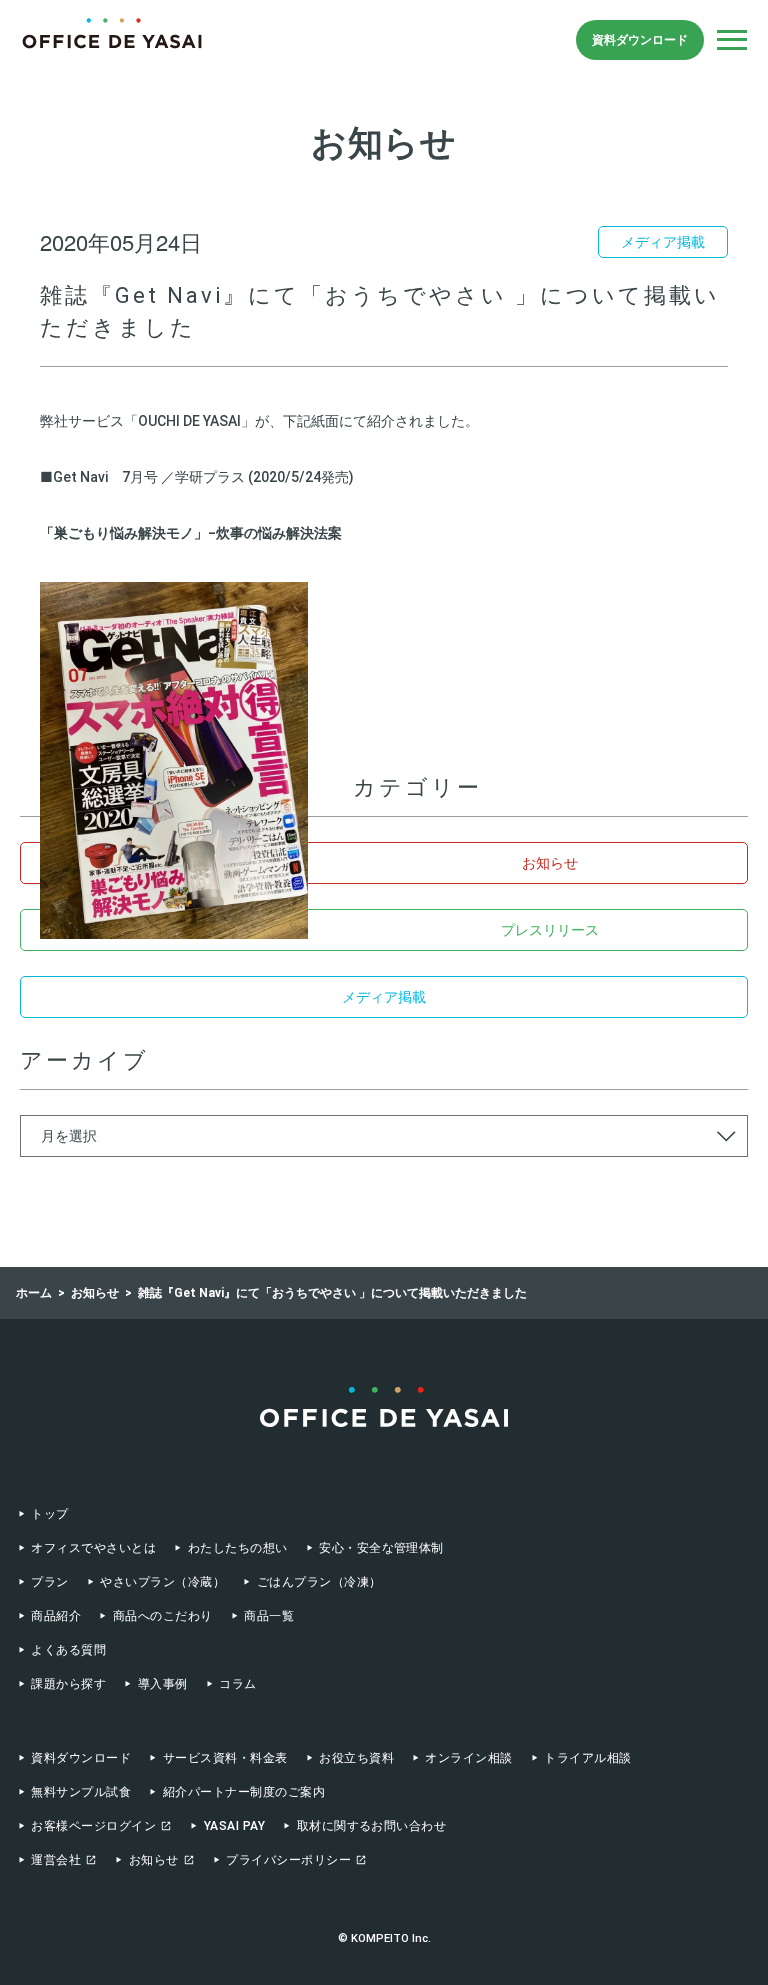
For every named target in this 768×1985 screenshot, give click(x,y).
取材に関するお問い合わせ (371, 1826)
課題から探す (68, 1684)
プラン (49, 1582)
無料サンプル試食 (81, 1792)
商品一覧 (269, 1616)
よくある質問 (68, 1650)
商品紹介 (56, 1616)
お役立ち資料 (356, 1758)
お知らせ (550, 863)
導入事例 (162, 1684)
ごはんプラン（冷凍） (319, 1582)
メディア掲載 (384, 997)
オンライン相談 (468, 1758)
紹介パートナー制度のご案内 (244, 1792)
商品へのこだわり (162, 1616)
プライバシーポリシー (288, 1860)
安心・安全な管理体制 (381, 1548)
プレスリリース (550, 930)
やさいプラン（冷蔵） (162, 1582)
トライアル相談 (587, 1758)
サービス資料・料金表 (225, 1758)
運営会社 (56, 1860)
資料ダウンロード (640, 40)
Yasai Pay (234, 1826)
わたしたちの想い (237, 1548)
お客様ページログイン (93, 1826)
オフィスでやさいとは (93, 1548)
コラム (237, 1684)
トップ (49, 1514)
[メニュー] (732, 40)
